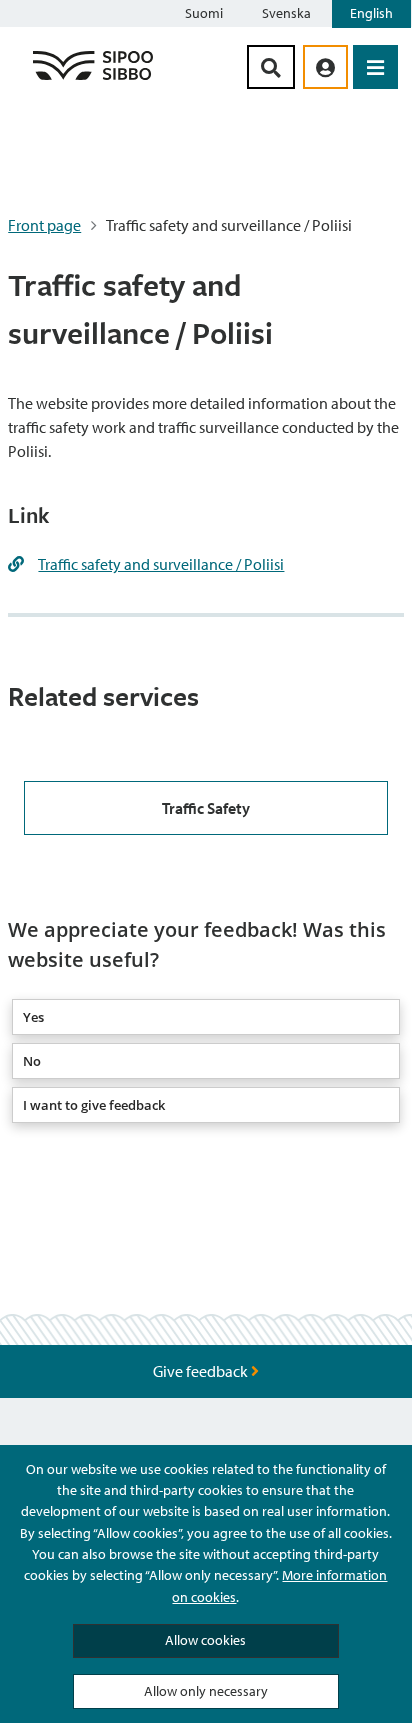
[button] (206, 1017)
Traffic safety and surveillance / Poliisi (161, 564)
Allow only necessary (206, 1691)
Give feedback (202, 1371)
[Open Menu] (375, 67)
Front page (44, 225)
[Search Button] (271, 67)
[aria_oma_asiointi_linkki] (325, 67)
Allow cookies (205, 1640)
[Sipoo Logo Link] (93, 79)
